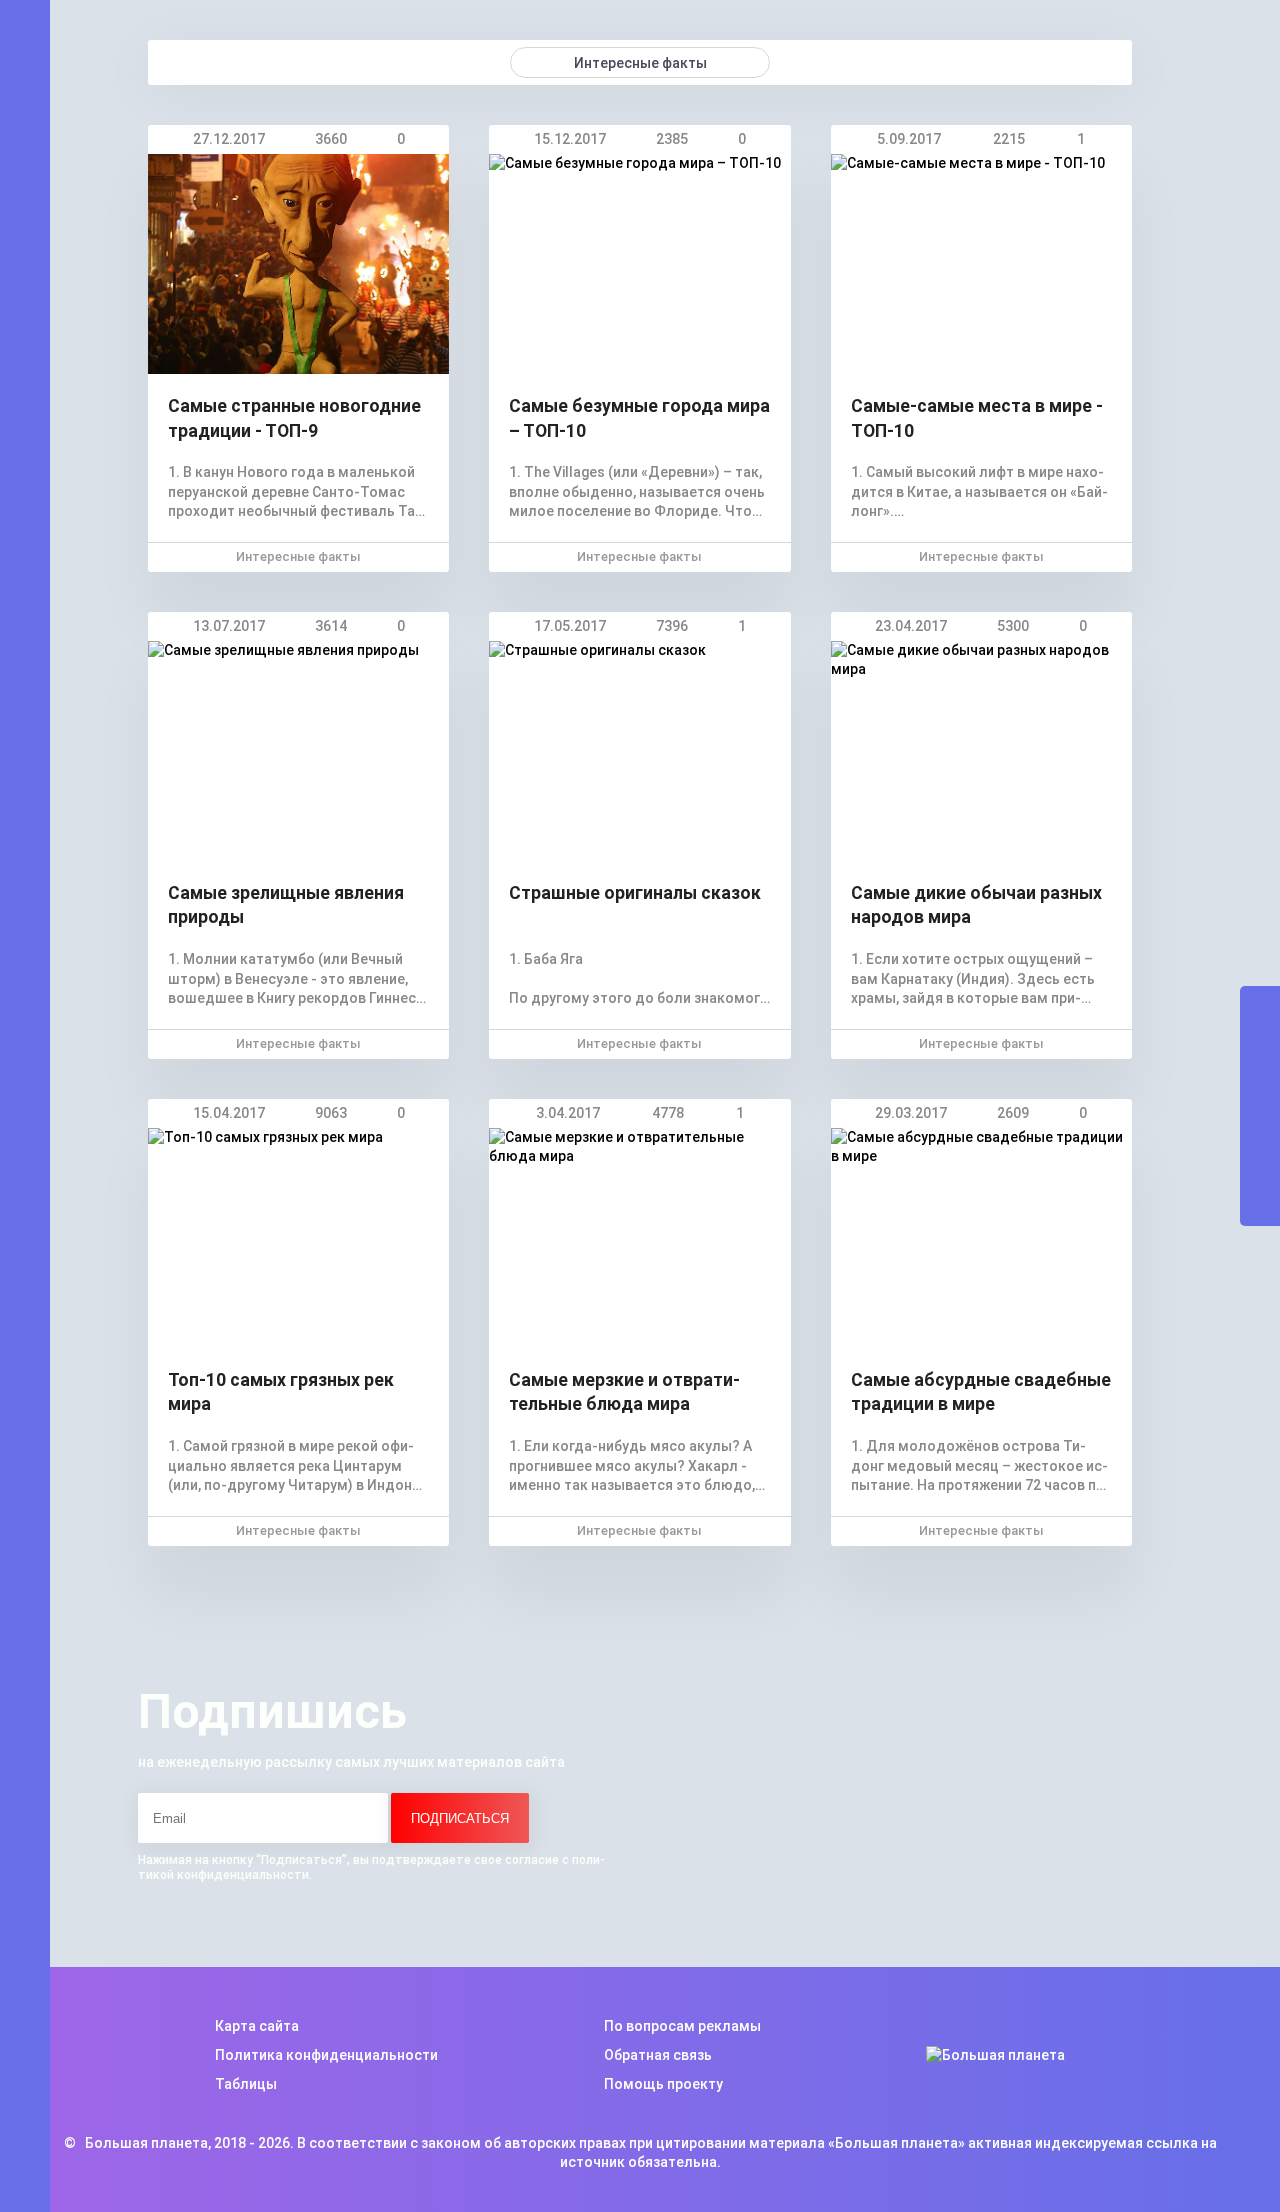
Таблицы (246, 2084)
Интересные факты (298, 556)
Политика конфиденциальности (326, 2055)
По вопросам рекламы (682, 2026)
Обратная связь (658, 2055)
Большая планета (146, 2143)
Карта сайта (257, 2026)
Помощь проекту (663, 2084)
